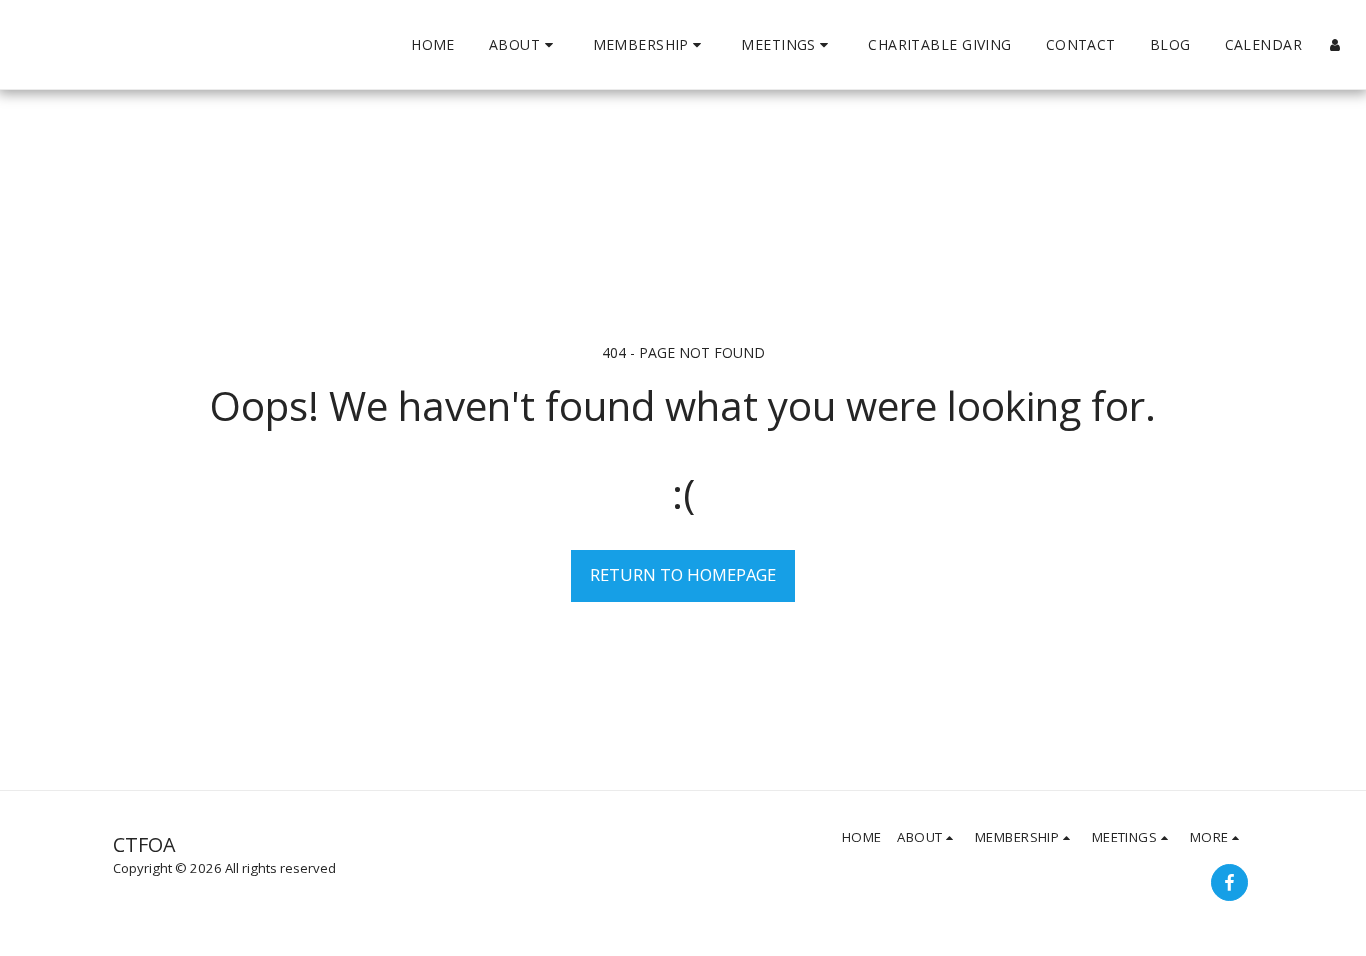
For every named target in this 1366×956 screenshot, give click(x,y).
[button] (524, 45)
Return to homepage (683, 574)
